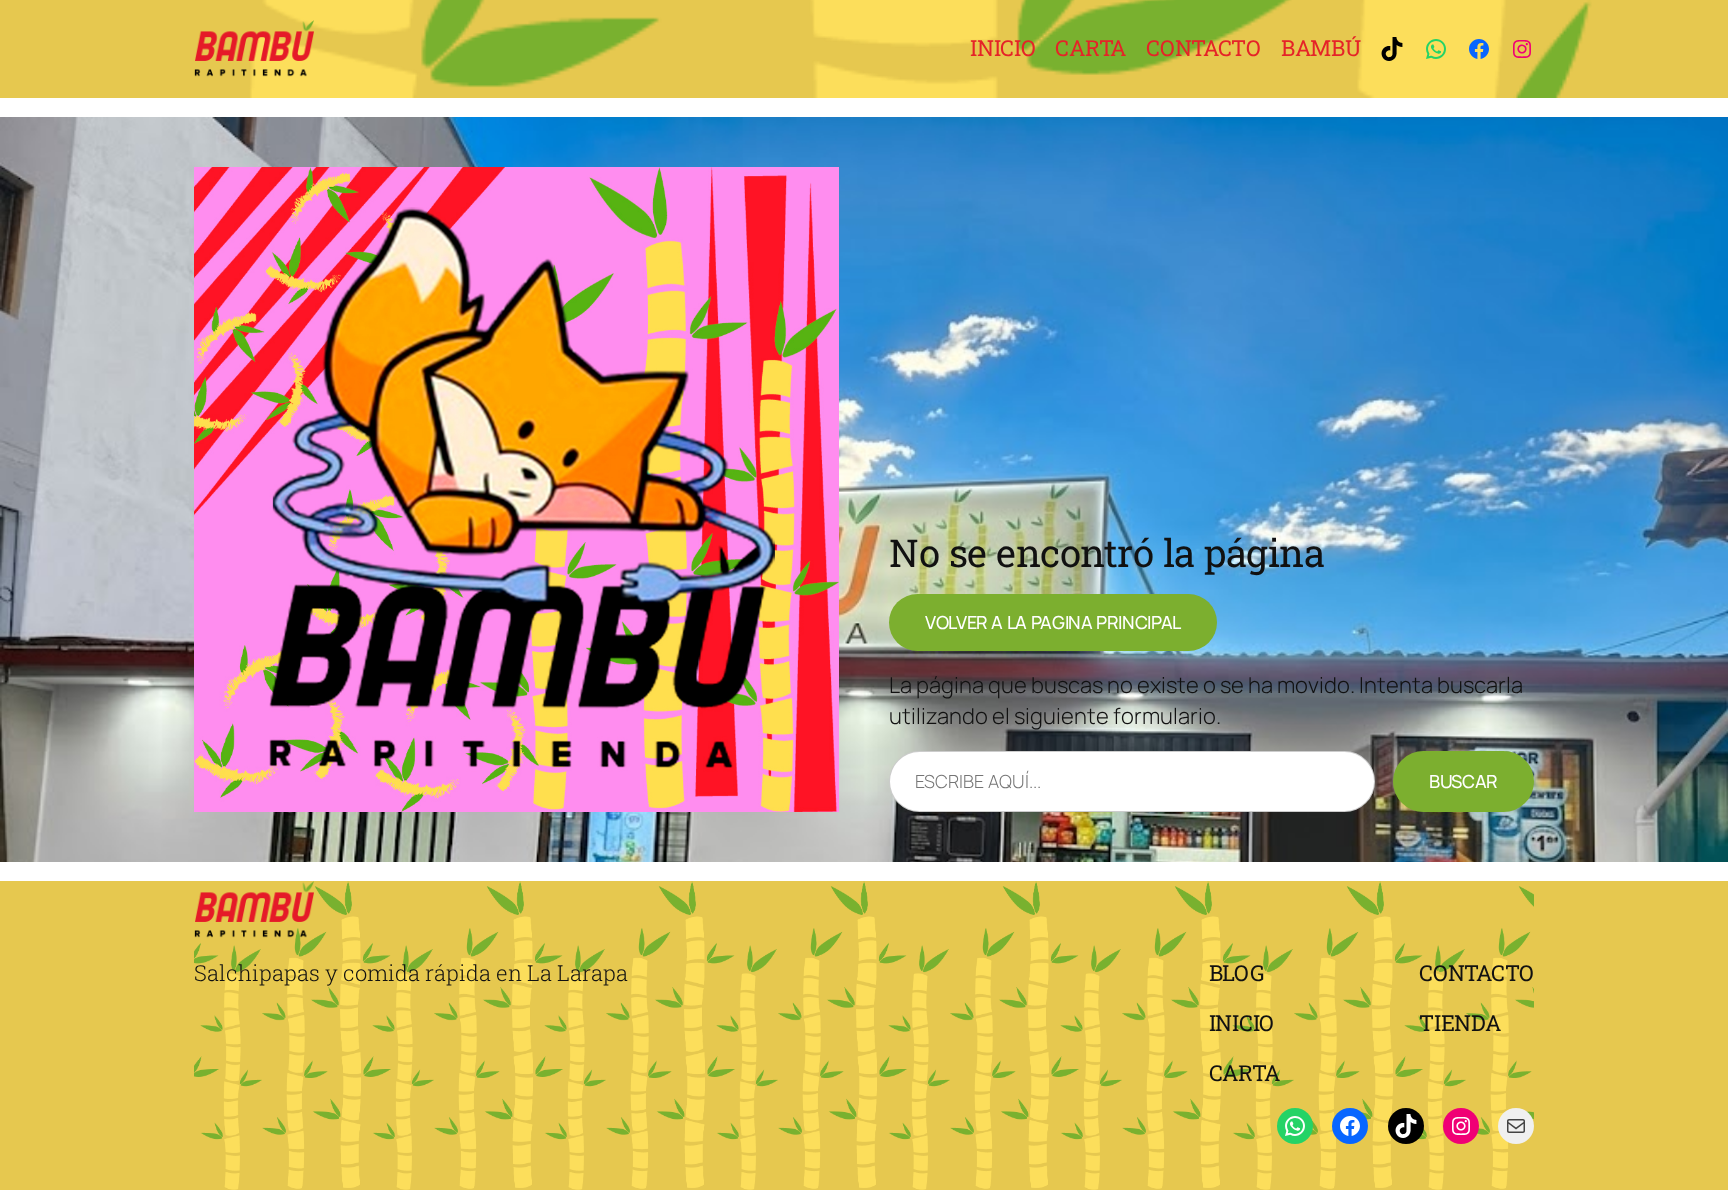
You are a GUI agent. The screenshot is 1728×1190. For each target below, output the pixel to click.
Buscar (1463, 781)
